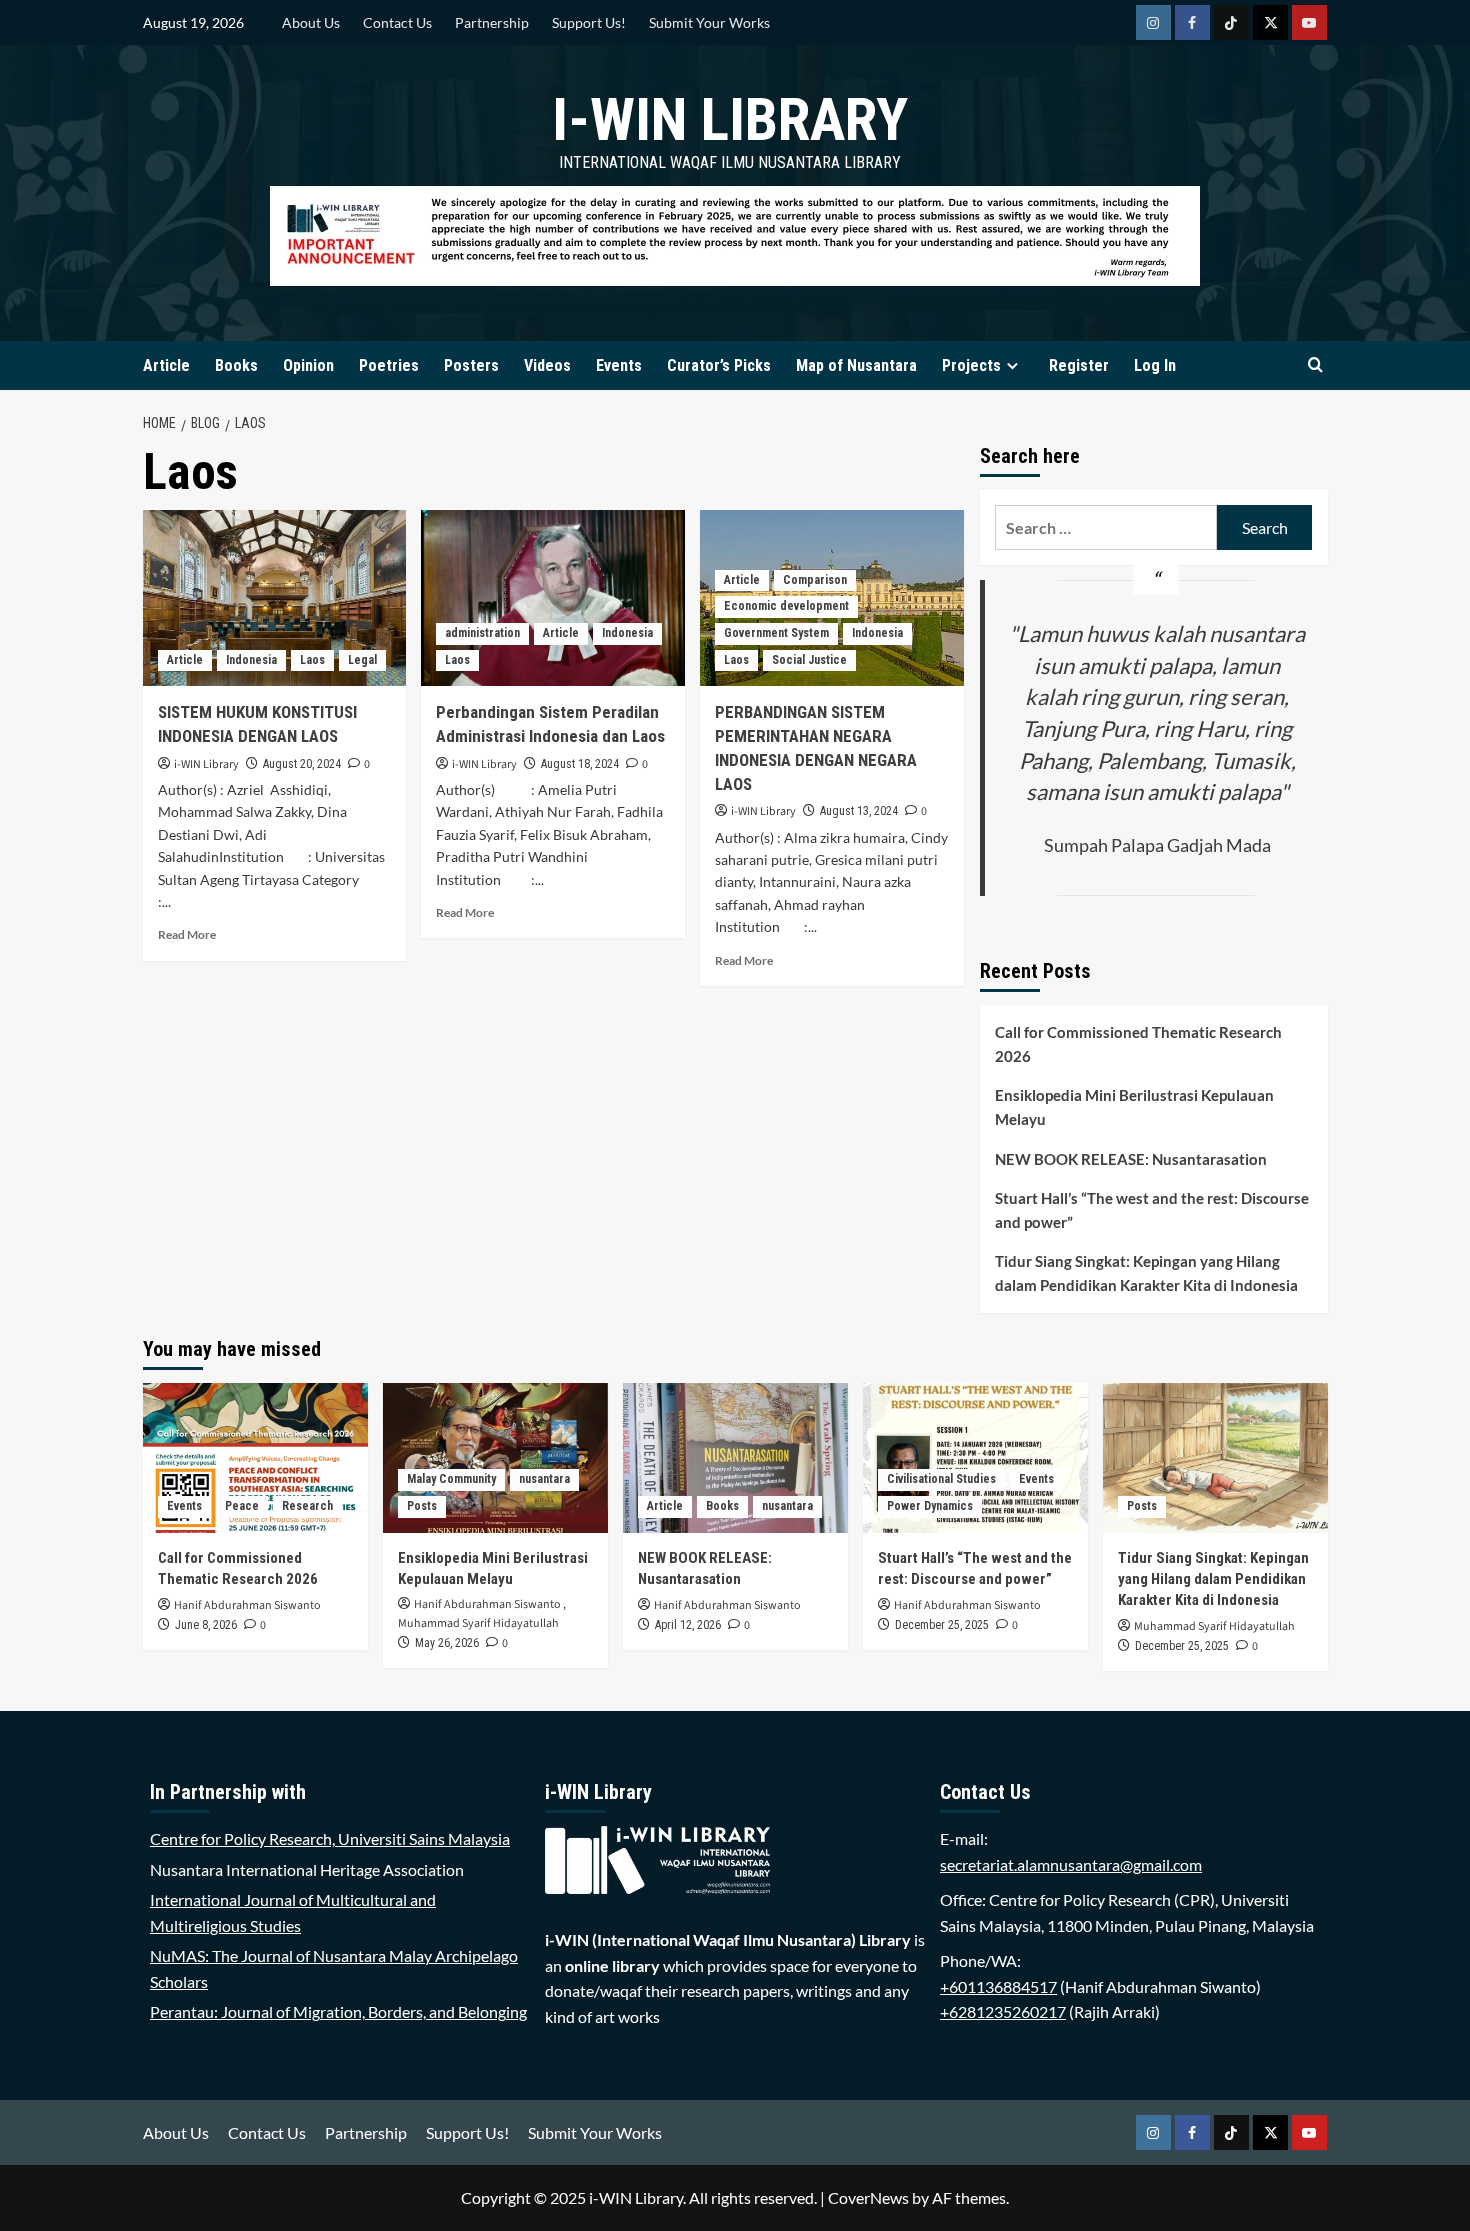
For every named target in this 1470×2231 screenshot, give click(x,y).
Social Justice (809, 660)
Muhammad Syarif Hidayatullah (478, 1623)
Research (307, 1506)
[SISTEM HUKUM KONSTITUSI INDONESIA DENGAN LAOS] (275, 598)
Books (236, 365)
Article (166, 365)
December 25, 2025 (942, 1625)
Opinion (308, 365)
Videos (547, 365)
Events (619, 365)
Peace (242, 1506)
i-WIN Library (730, 119)
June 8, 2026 (206, 1625)
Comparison (815, 580)
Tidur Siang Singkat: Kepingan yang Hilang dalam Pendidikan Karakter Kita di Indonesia (1146, 1273)
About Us (311, 22)
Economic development (786, 606)
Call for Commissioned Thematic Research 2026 (1138, 1044)
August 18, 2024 (580, 764)
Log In (1155, 365)
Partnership (492, 22)
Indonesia (251, 660)
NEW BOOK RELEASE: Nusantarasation (1131, 1159)
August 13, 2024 (859, 811)
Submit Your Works (709, 22)
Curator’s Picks (719, 365)
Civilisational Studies (941, 1479)
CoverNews (868, 2197)
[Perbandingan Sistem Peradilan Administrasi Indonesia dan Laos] (553, 598)
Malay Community (451, 1479)
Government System (776, 633)
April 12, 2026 (688, 1625)
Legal (362, 660)
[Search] (1315, 365)
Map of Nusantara (856, 365)
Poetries (389, 365)
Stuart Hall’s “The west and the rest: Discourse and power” (1152, 1210)
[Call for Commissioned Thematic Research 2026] (255, 1458)
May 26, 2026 (447, 1643)
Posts (422, 1506)
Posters (471, 365)
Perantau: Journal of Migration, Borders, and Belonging (338, 2011)
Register (1079, 365)
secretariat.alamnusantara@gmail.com (1071, 1864)
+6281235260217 (1003, 2011)
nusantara (544, 1479)
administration (482, 633)
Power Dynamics (930, 1506)
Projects (971, 365)
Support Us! (589, 22)
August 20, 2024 (302, 764)
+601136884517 (998, 1986)
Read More (187, 934)
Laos (312, 660)
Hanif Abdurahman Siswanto (247, 1605)
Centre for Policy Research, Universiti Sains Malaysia (330, 1838)
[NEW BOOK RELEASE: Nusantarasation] (735, 1458)
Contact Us (397, 22)
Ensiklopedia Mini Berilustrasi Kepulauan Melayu (1134, 1107)
